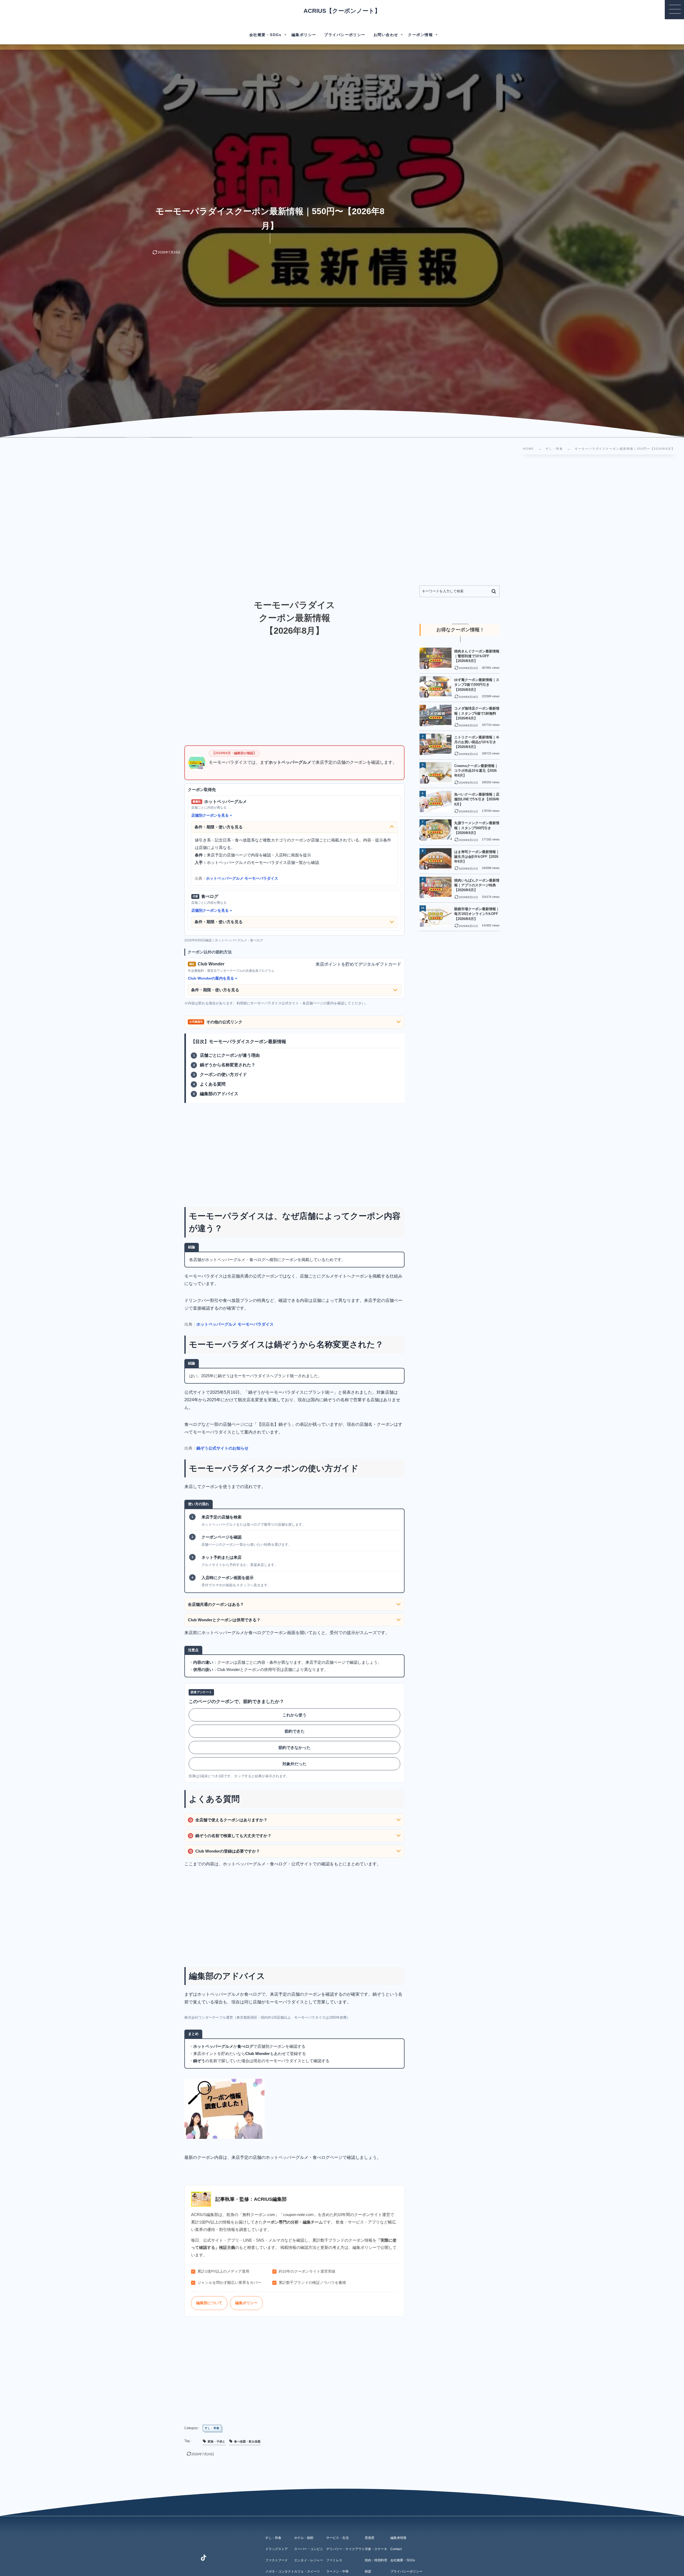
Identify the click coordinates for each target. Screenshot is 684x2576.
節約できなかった (294, 1747)
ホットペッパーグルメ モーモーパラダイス (242, 878)
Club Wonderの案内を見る (211, 978)
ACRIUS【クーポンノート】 (342, 11)
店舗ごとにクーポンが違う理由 (230, 1055)
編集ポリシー (246, 2303)
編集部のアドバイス (219, 1094)
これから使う (294, 1715)
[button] (674, 10)
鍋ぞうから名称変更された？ (228, 1065)
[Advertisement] (174, 521)
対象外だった (294, 1764)
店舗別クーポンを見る (210, 815)
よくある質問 (213, 1084)
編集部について (209, 2303)
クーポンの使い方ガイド (223, 1074)
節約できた (295, 1731)
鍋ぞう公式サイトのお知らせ (222, 1448)
